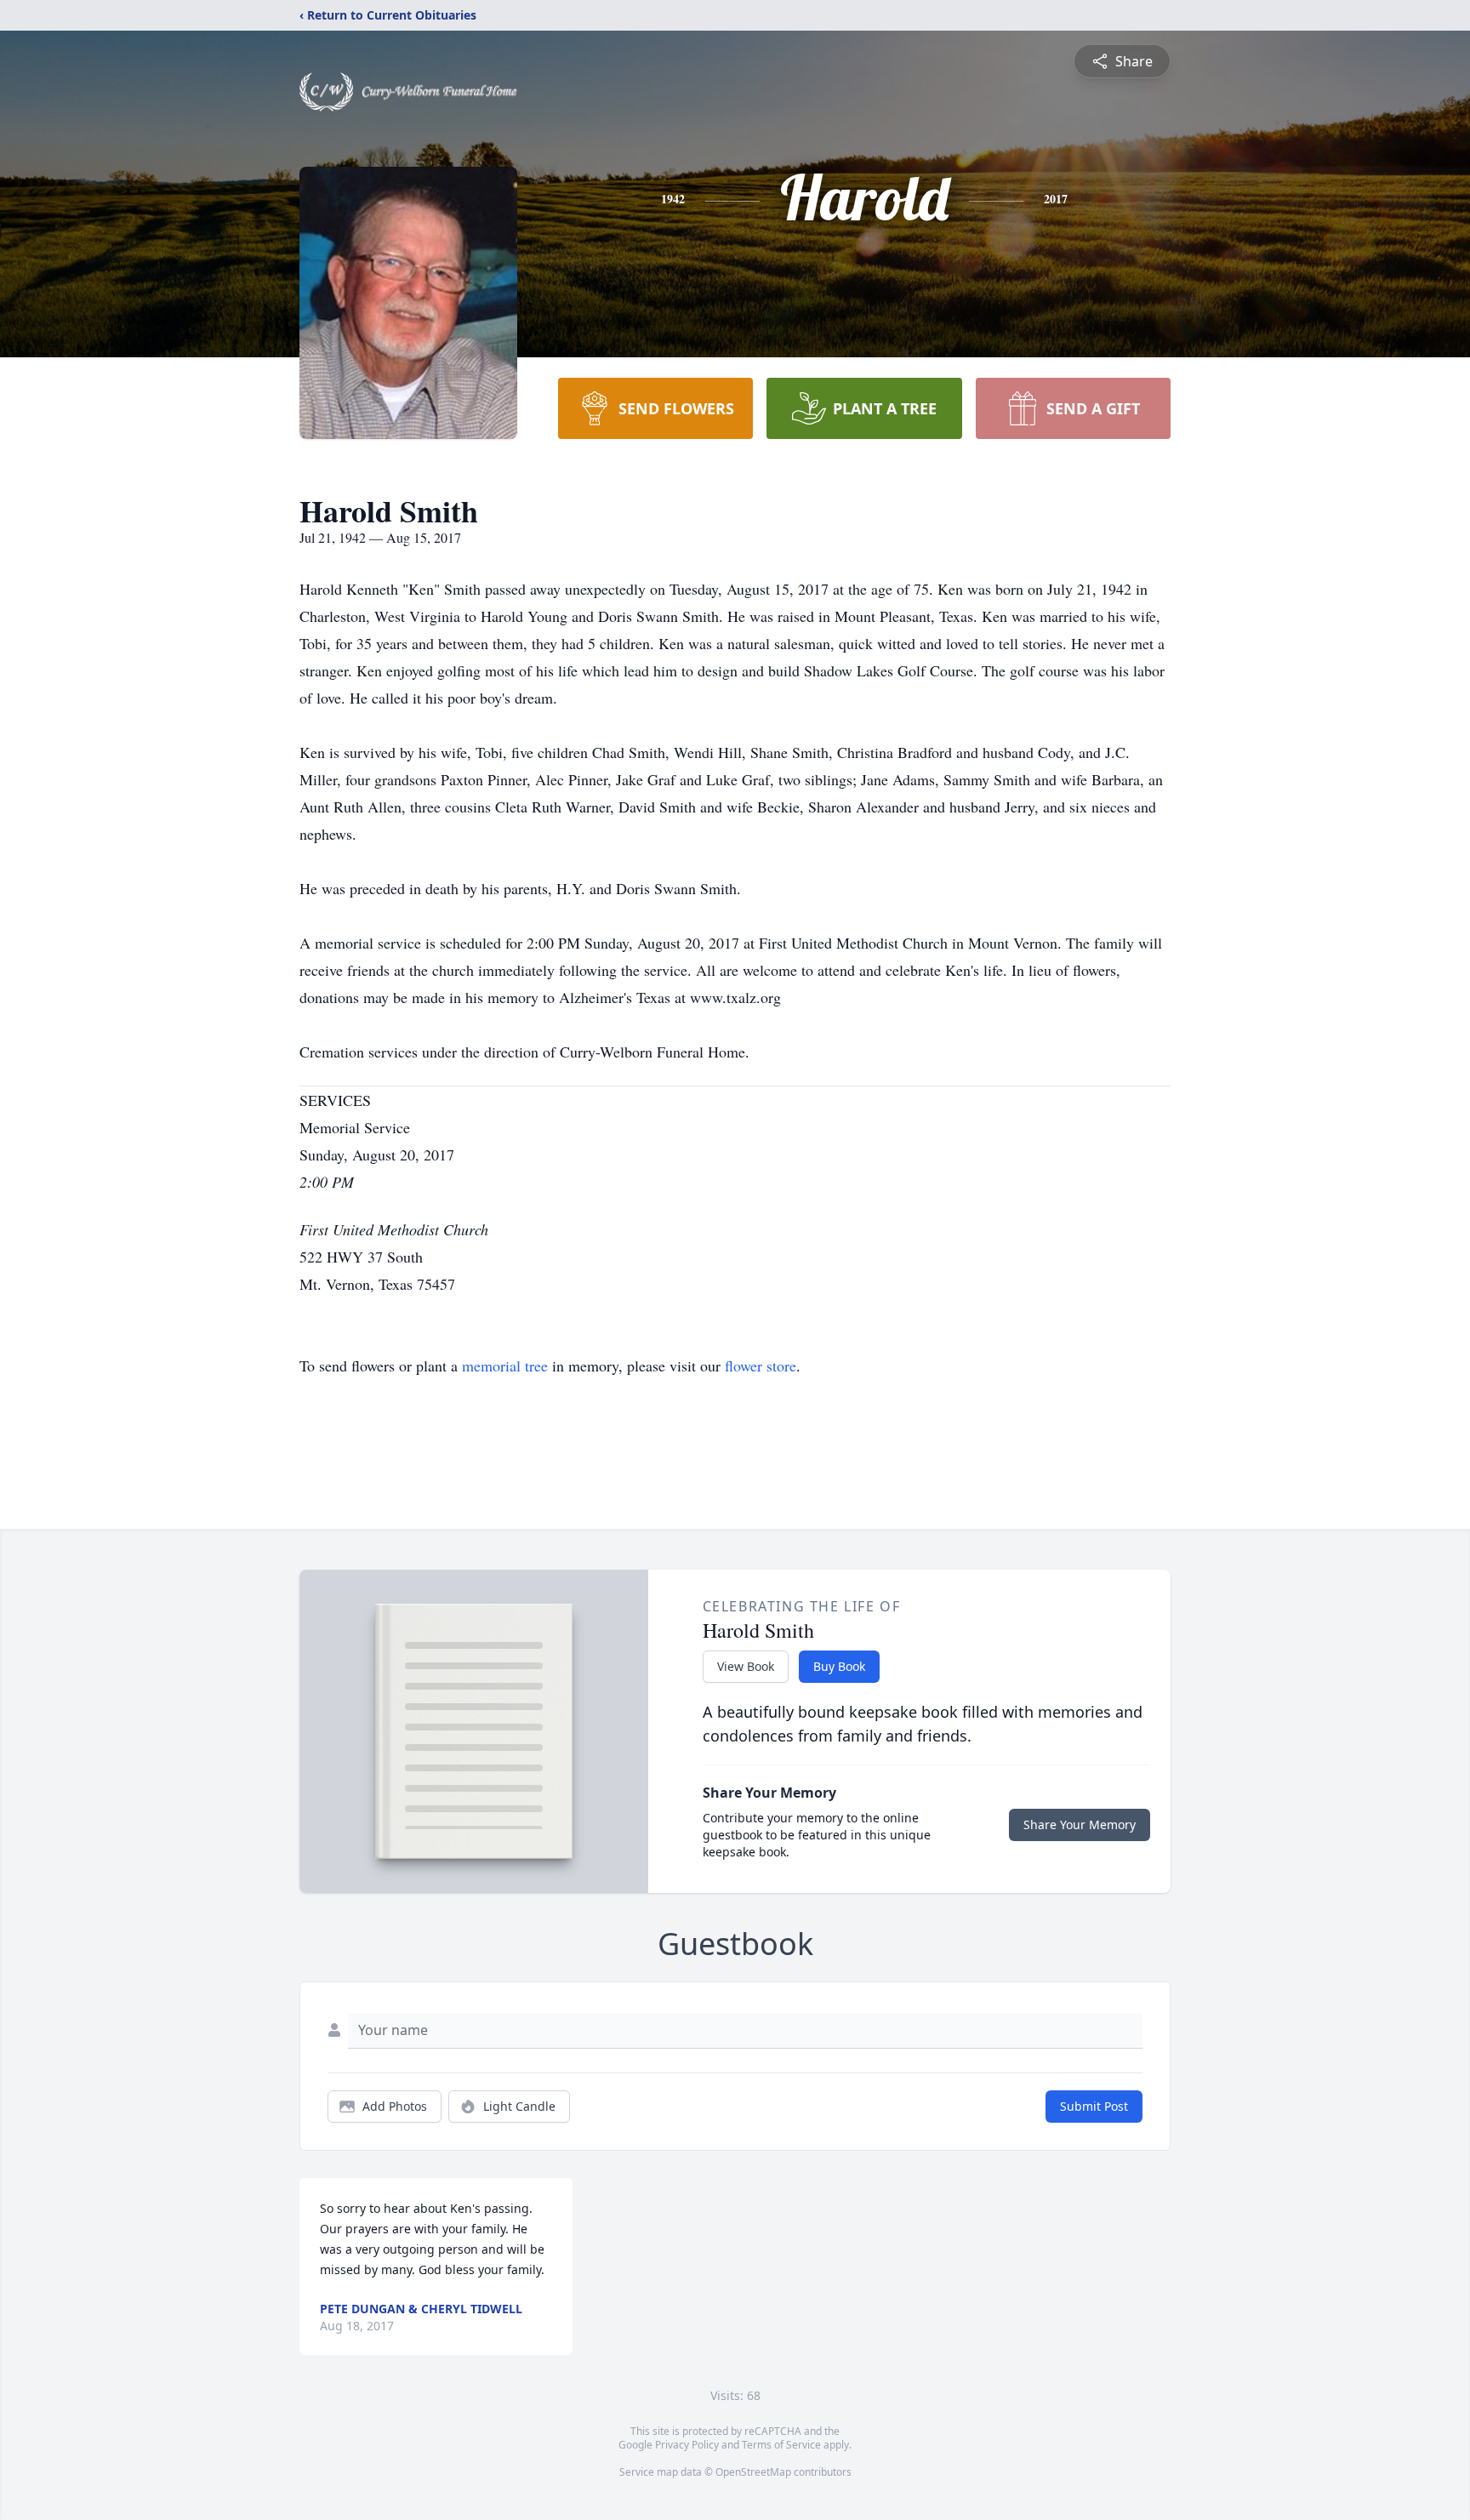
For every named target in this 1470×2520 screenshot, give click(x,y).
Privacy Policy (687, 2445)
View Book (746, 1666)
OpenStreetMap (753, 2472)
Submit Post (1094, 2106)
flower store (761, 1365)
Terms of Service (781, 2445)
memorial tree (505, 1365)
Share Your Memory (1080, 1824)
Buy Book (839, 1666)
